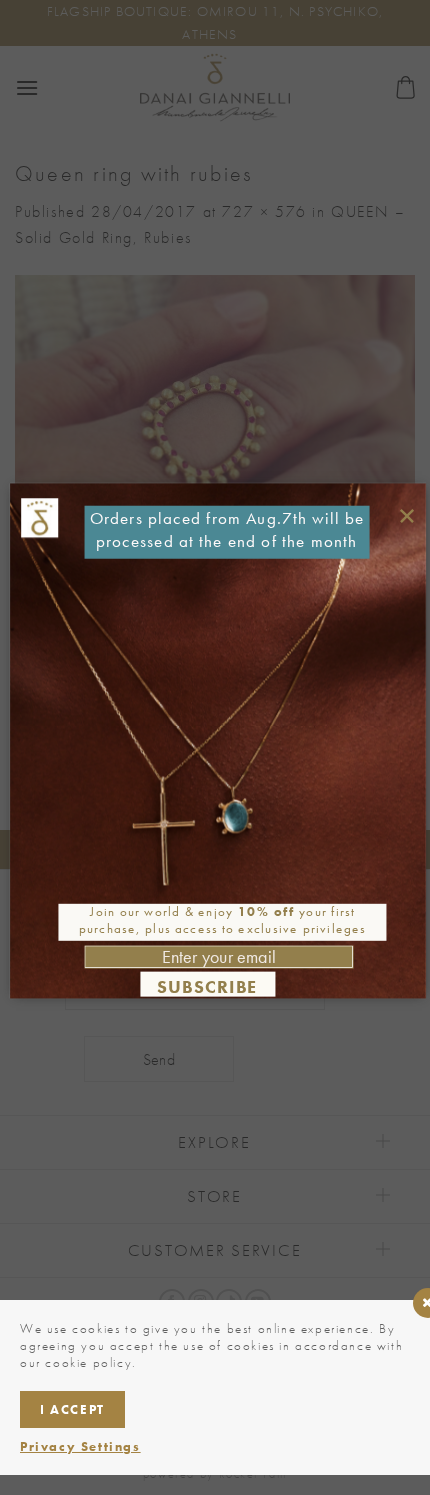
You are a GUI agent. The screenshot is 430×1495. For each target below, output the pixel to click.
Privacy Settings (80, 1446)
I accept (72, 1409)
